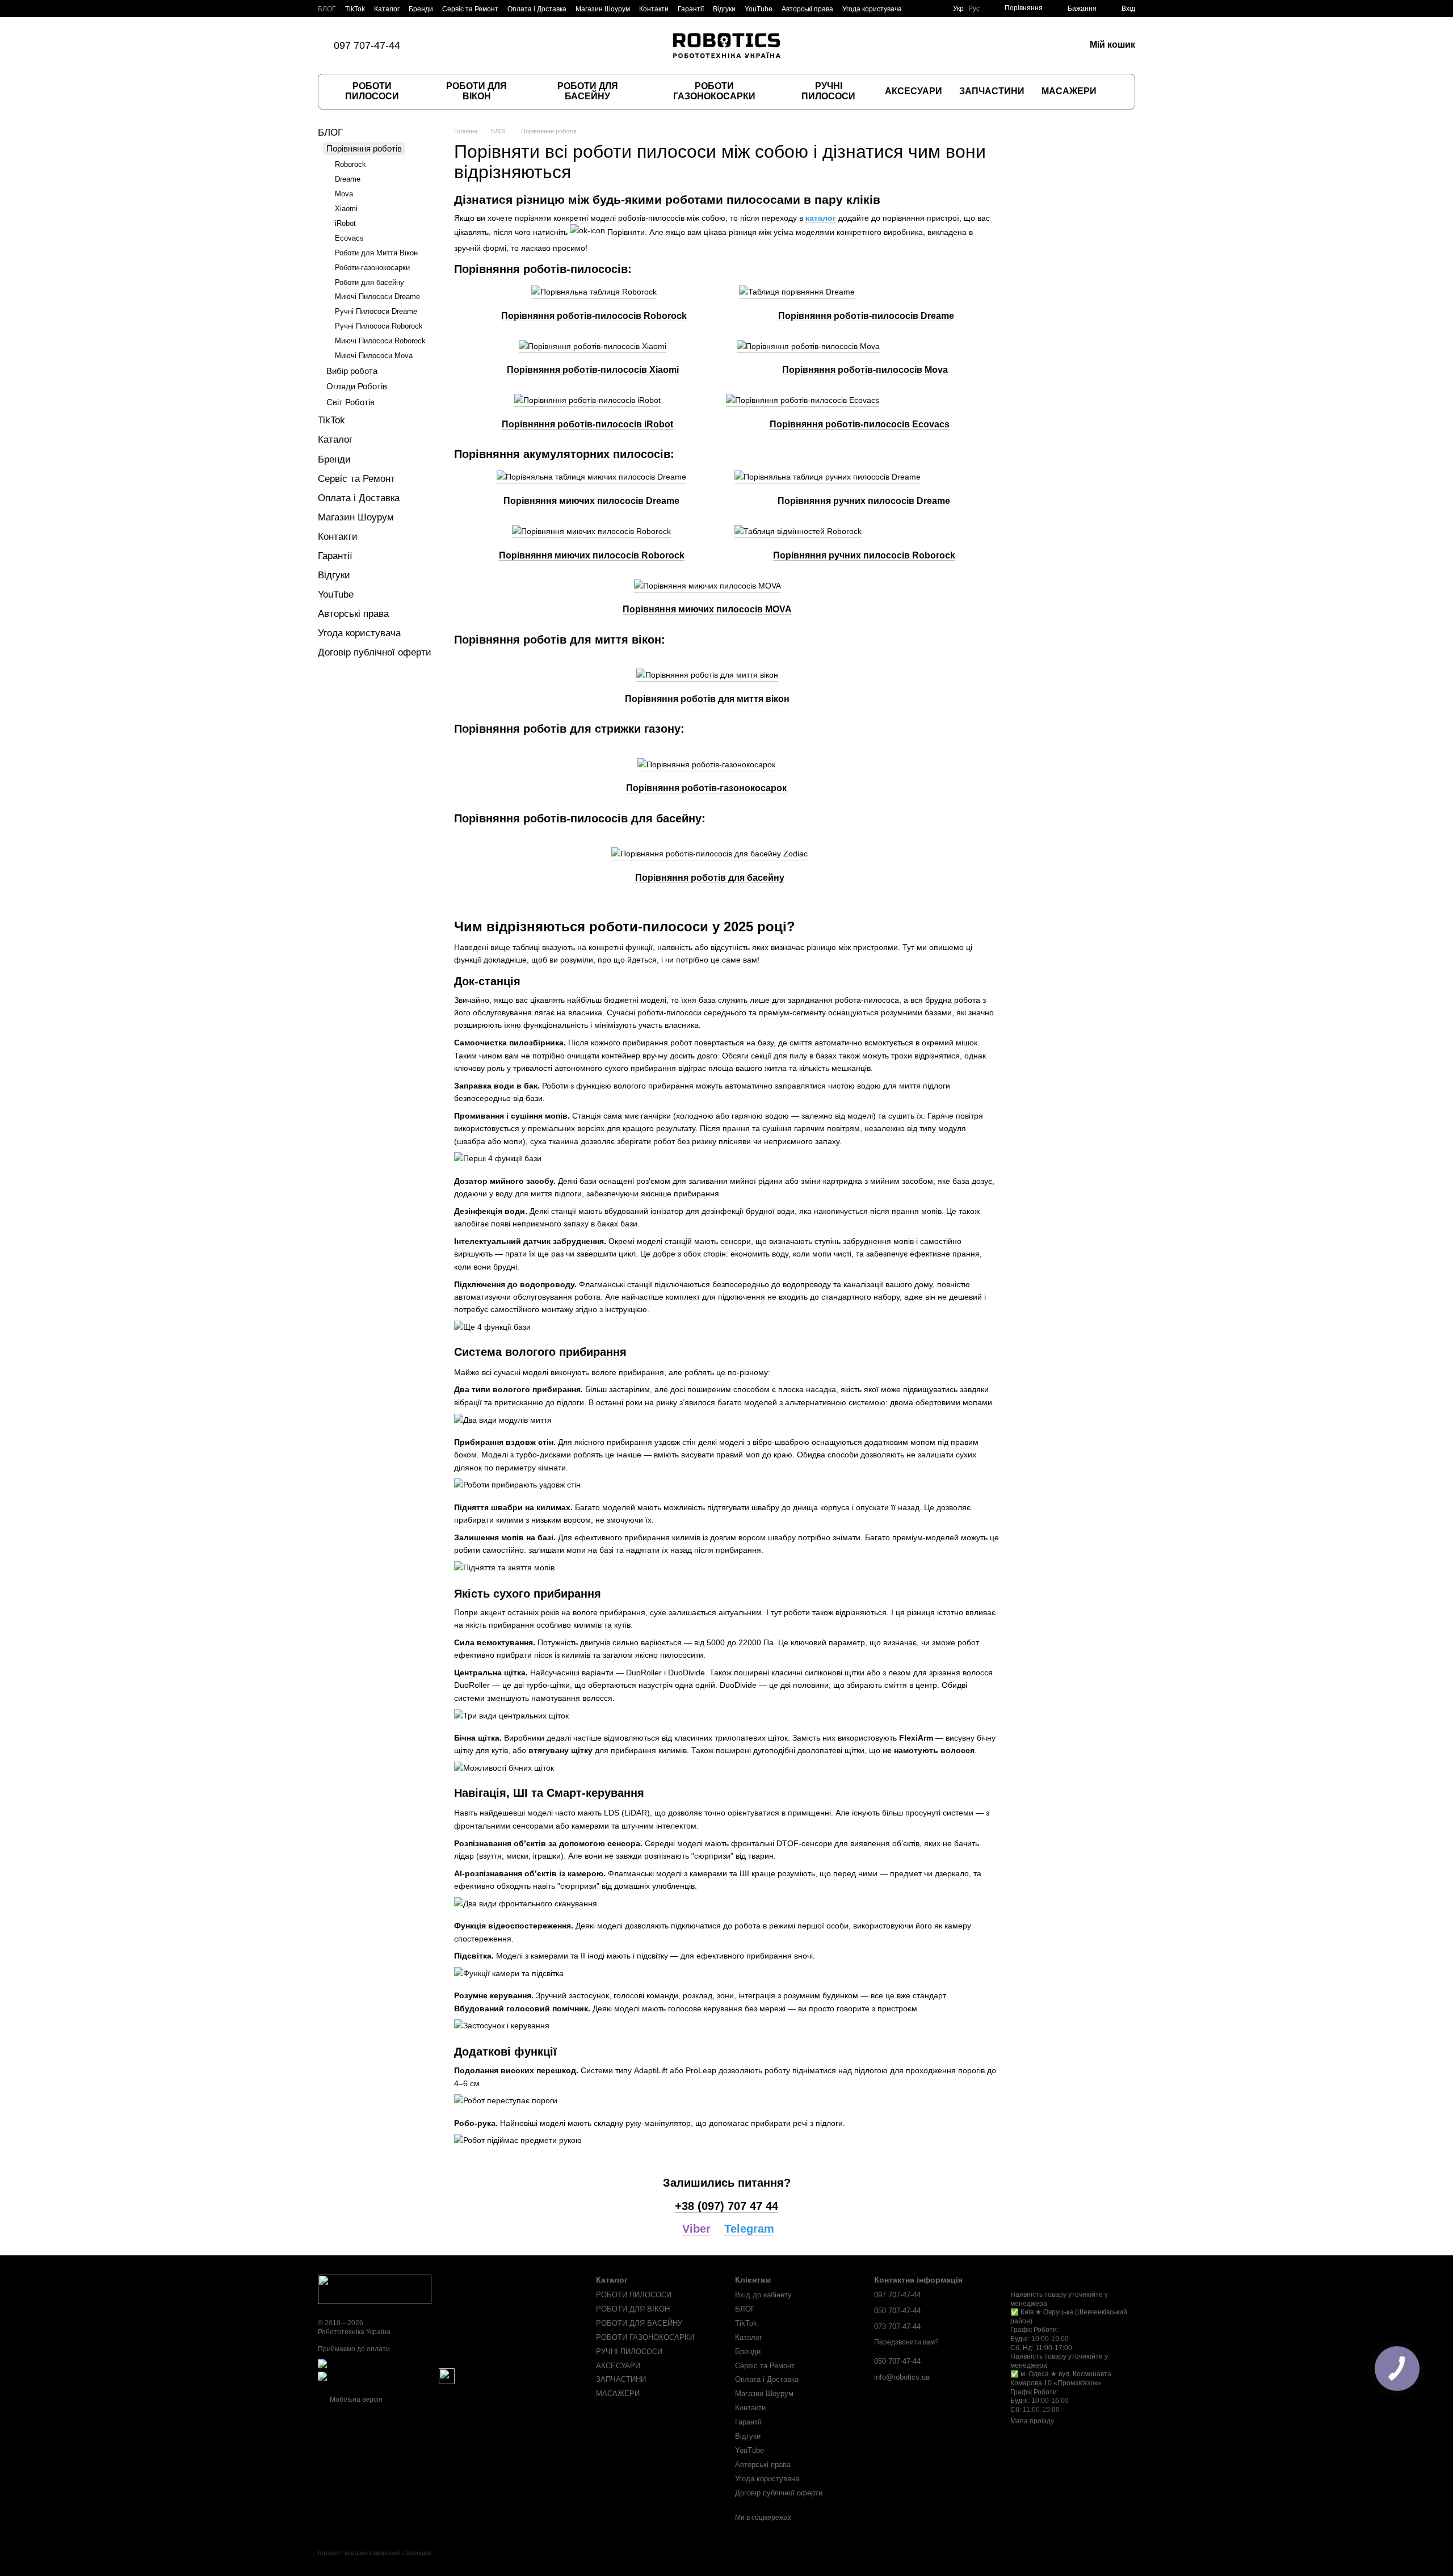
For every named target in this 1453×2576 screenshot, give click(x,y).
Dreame (348, 179)
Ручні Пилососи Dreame (376, 311)
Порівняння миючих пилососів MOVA (707, 609)
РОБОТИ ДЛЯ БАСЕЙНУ (588, 91)
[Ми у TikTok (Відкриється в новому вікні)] (439, 45)
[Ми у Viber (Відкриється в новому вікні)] (480, 45)
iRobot (345, 223)
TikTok (355, 9)
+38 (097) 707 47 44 (726, 2206)
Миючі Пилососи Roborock (380, 341)
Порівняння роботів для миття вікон (707, 699)
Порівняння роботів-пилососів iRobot (587, 424)
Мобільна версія (355, 2399)
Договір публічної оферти (375, 652)
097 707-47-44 (367, 45)
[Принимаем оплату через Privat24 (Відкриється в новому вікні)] (377, 2376)
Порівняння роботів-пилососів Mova (865, 370)
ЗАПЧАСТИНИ (992, 91)
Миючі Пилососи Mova (374, 356)
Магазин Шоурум (603, 9)
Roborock (350, 164)
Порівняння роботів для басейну (710, 878)
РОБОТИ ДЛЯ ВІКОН (476, 91)
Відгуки (724, 9)
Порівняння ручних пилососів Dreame (864, 501)
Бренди (421, 9)
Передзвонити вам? (906, 2342)
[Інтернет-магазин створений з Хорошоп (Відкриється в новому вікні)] (375, 2563)
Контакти (654, 9)
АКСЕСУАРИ (914, 91)
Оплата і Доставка (537, 9)
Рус (974, 9)
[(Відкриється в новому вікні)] (447, 2376)
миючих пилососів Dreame (619, 501)
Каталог (387, 9)
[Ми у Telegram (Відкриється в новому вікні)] (493, 45)
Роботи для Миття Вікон (376, 253)
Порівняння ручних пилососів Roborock (864, 555)
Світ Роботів (350, 402)
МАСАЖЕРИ (1069, 91)
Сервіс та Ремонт (470, 9)
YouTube (759, 9)
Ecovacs (349, 238)
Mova (344, 194)
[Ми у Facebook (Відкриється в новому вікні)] (452, 45)
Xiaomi (346, 209)
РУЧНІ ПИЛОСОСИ (828, 91)
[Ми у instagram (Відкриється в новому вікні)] (466, 45)
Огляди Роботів (357, 386)
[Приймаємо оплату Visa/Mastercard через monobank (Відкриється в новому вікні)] (407, 2364)
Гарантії (691, 9)
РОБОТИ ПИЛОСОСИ (372, 91)
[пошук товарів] (1116, 91)
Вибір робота (352, 371)
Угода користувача (872, 9)
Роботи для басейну (369, 282)
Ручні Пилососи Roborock (379, 326)
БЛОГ (327, 9)
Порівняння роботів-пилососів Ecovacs (860, 424)
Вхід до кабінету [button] (763, 2295)
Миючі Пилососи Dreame (377, 297)
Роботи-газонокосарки (372, 268)
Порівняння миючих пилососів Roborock (592, 555)
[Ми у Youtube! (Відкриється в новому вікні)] (507, 45)
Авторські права (807, 9)
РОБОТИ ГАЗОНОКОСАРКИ (714, 91)
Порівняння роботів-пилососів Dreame (866, 316)
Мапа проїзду (1032, 2421)
